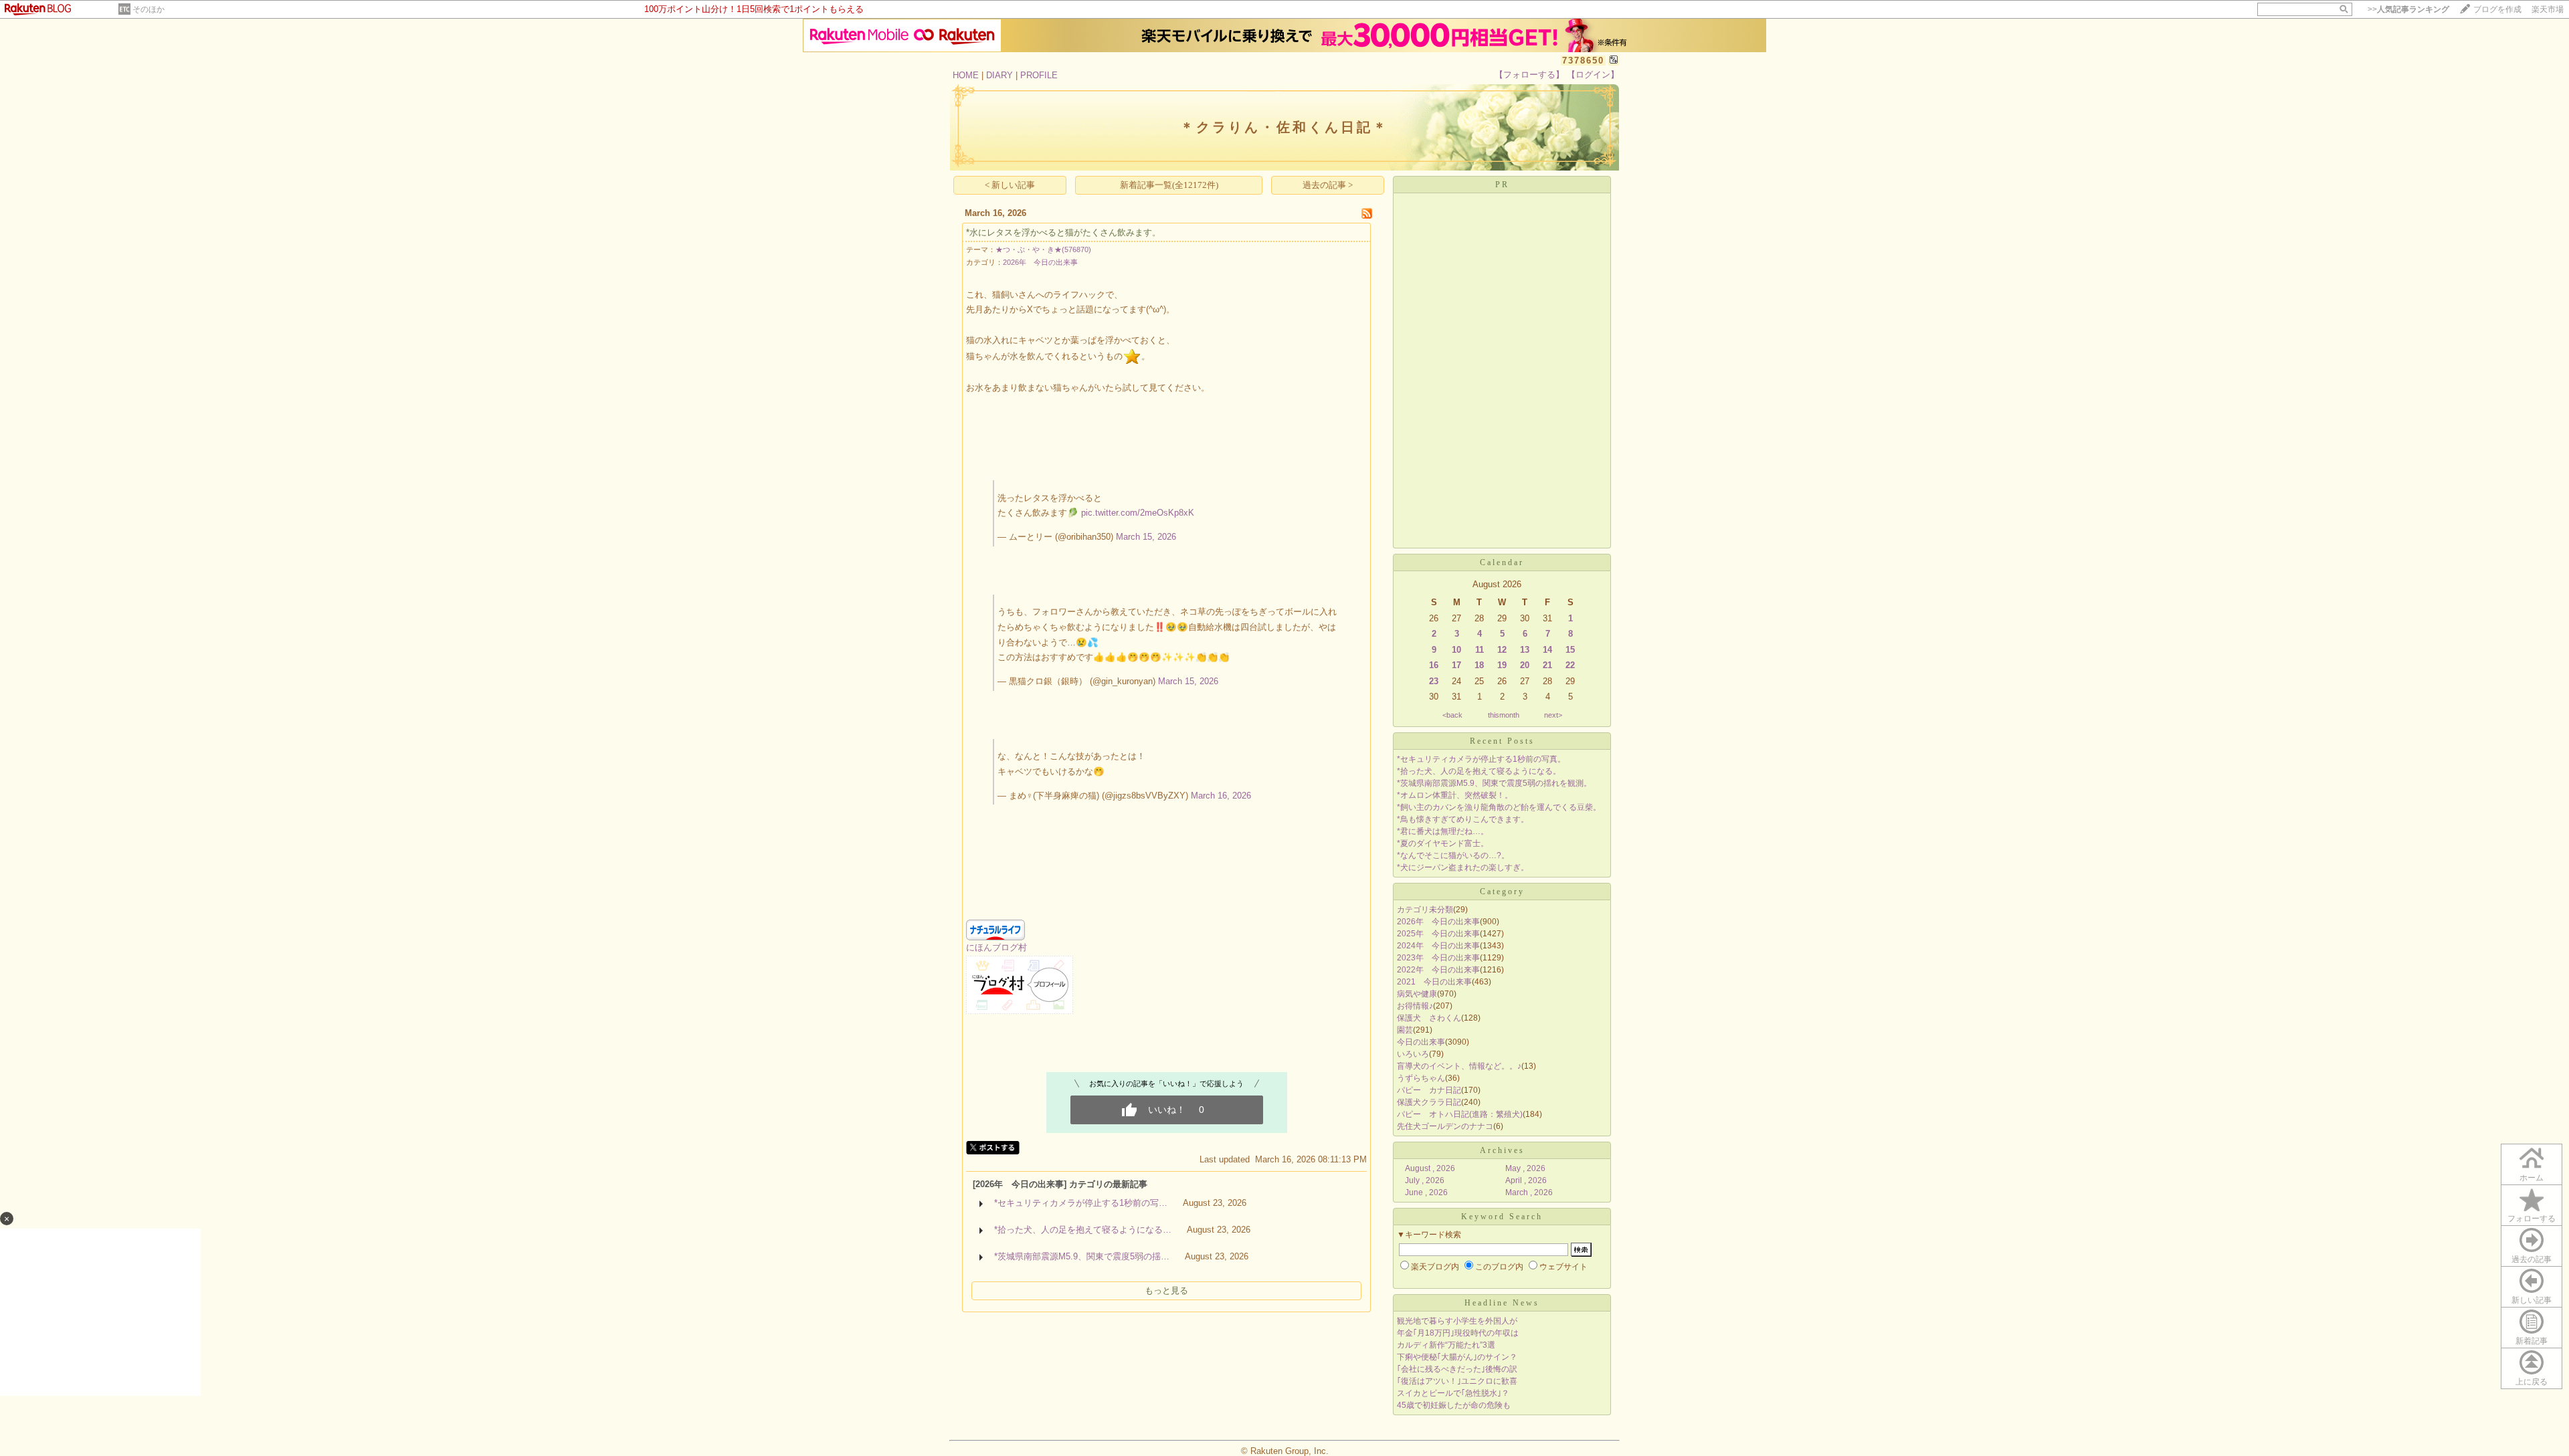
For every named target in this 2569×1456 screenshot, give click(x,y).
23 (1434, 681)
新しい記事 (2532, 1300)
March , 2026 (1529, 1192)
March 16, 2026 (1221, 796)
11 (1480, 650)
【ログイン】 (1593, 75)
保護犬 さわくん (1429, 1018)
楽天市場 (2548, 9)
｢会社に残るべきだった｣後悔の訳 (1457, 1369)
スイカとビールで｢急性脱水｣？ (1453, 1393)
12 (1502, 650)
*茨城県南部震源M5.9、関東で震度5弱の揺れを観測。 (1494, 783)
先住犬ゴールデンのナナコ (1445, 1126)
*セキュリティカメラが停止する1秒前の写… (1081, 1203)
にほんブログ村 (996, 947)
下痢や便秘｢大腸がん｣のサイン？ (1457, 1357)
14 (1547, 650)
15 (1570, 650)
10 (1456, 650)
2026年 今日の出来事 (1040, 262)
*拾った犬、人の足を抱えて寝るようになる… (1083, 1230)
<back (1452, 715)
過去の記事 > (1328, 185)
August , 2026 (1430, 1168)
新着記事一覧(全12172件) (1169, 185)
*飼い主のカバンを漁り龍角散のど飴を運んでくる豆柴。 (1499, 807)
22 (1570, 665)
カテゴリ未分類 (1425, 910)
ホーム (2532, 1178)
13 (1525, 650)
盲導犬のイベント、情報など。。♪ (1459, 1066)
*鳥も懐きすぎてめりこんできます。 (1463, 819)
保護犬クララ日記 (1429, 1102)
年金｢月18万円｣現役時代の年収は (1458, 1333)
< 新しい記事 (1010, 185)
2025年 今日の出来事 (1438, 934)
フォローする (2532, 1219)
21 (1547, 665)
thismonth (1504, 715)
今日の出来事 (1421, 1042)
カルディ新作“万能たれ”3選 (1446, 1345)
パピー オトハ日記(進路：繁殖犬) (1460, 1114)
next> (1553, 715)
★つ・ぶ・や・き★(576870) (1043, 249)
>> (2408, 9)
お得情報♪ (1415, 1006)
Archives (1502, 1150)
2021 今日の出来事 (1434, 982)
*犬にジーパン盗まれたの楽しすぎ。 (1463, 867)
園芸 (1405, 1030)
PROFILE (1039, 75)
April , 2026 (1526, 1180)
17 (1456, 665)
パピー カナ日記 (1429, 1090)
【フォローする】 (1529, 75)
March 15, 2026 (1146, 537)
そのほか (149, 9)
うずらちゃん (1421, 1078)
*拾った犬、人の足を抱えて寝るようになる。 (1479, 771)
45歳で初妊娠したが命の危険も (1454, 1405)
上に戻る (2532, 1382)
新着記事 (2532, 1341)
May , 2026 (1525, 1168)
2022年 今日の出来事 (1438, 970)
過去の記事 (2532, 1259)
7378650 (1583, 61)
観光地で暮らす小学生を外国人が (1457, 1321)
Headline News (1502, 1303)
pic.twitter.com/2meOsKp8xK (1138, 513)
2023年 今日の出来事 (1438, 958)
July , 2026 (1425, 1180)
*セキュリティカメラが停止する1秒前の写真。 (1481, 759)
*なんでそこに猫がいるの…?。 (1453, 855)
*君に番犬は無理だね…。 (1443, 831)
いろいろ (1413, 1054)
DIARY (1000, 75)
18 (1479, 665)
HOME (966, 75)
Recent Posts (1502, 741)
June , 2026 (1426, 1192)
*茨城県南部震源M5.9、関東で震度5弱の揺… (1082, 1256)
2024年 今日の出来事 (1438, 946)
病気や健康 (1417, 994)
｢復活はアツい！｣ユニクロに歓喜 (1457, 1381)
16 (1434, 665)
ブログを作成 (2497, 9)
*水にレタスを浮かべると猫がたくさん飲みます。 (1063, 232)
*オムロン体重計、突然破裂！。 (1455, 795)
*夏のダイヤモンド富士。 (1443, 843)
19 (1502, 665)
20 (1525, 665)
